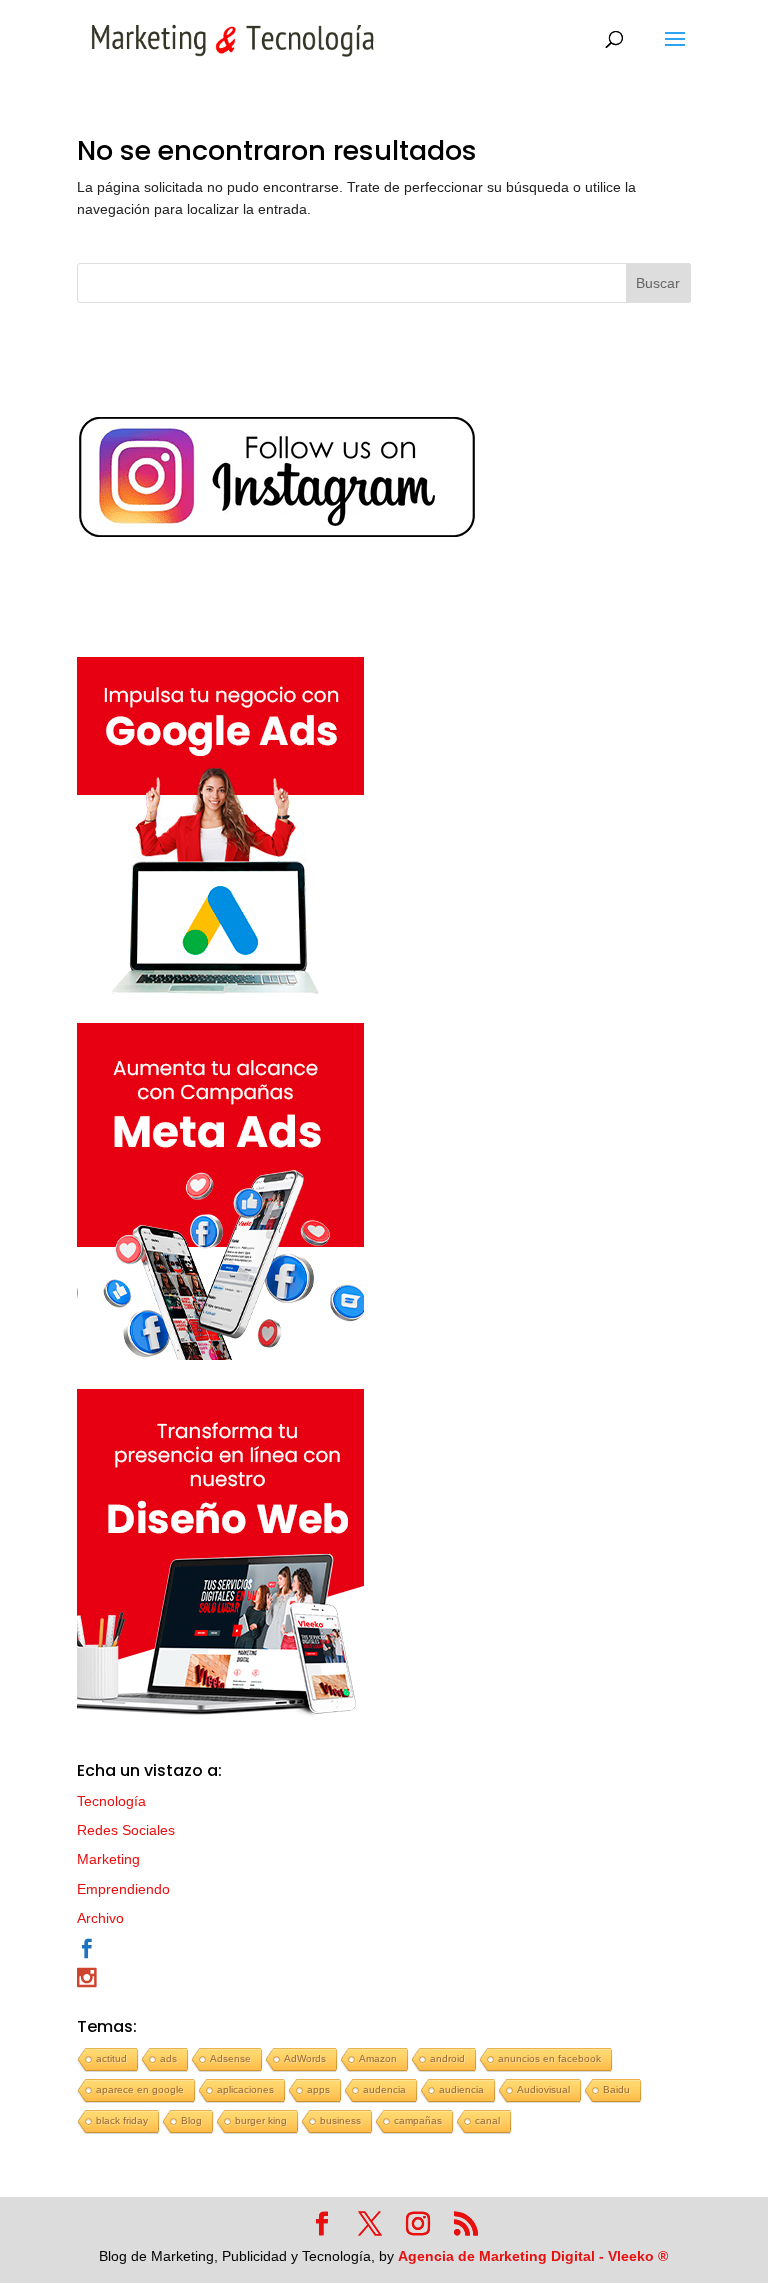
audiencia (461, 2089)
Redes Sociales (126, 1830)
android (447, 2058)
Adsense (230, 2058)
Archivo (100, 1918)
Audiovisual (543, 2089)
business (340, 2120)
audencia (384, 2089)
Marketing (108, 1859)
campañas (418, 2120)
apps (318, 2089)
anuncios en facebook (549, 2058)
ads (168, 2058)
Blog (191, 2120)
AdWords (305, 2058)
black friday (122, 2120)
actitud (111, 2058)
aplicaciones (245, 2089)
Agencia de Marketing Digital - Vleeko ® (533, 2256)
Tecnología (111, 1801)
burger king (261, 2120)
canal (487, 2120)
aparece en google (140, 2089)
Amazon (378, 2058)
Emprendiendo (123, 1889)
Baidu (616, 2089)
